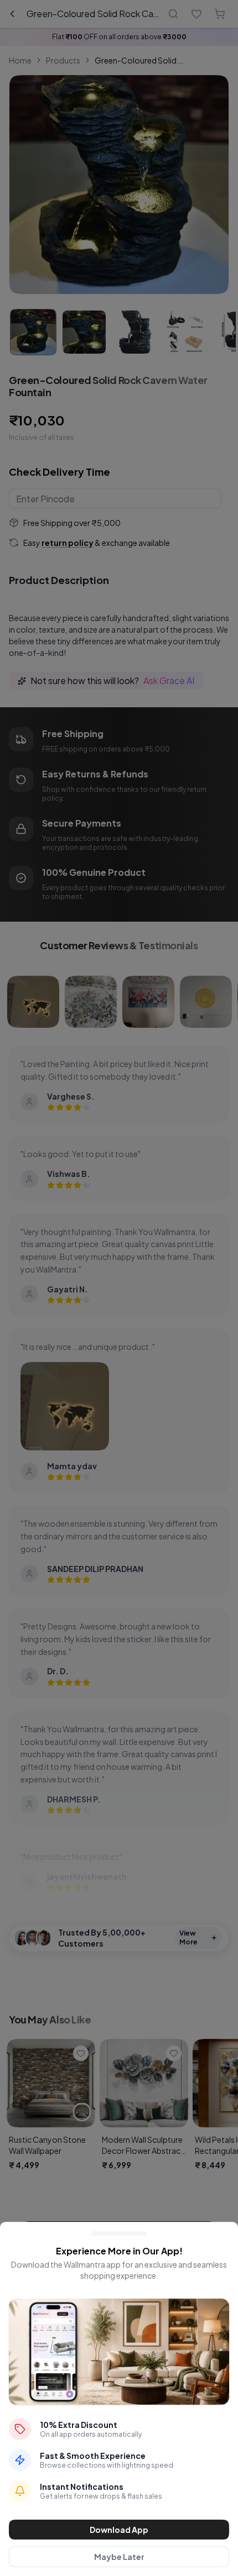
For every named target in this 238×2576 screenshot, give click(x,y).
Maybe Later (119, 2557)
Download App (119, 2530)
